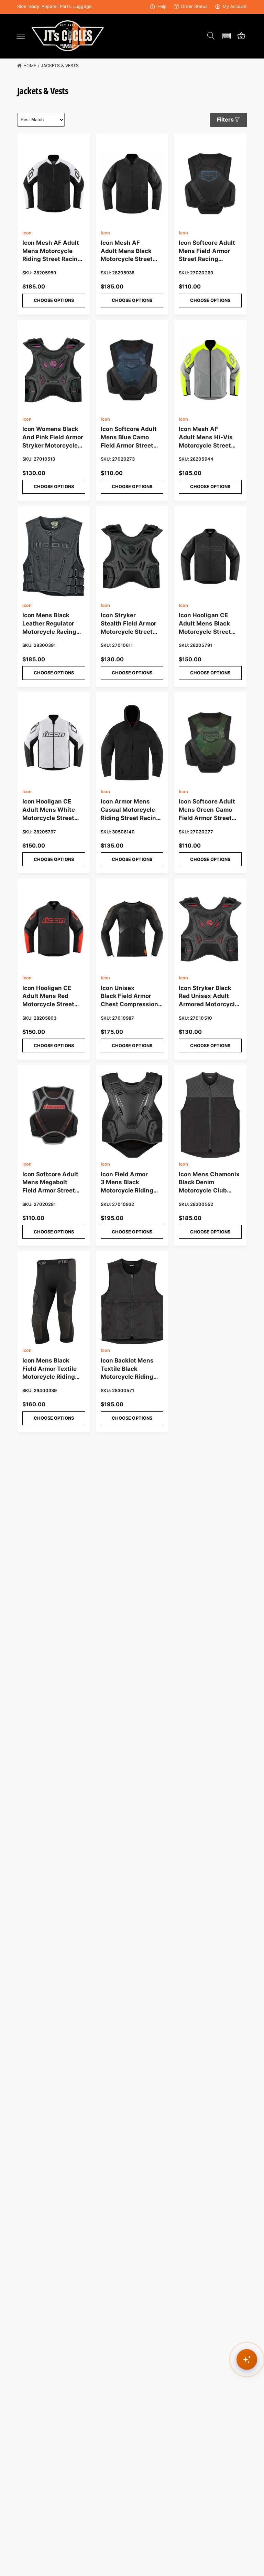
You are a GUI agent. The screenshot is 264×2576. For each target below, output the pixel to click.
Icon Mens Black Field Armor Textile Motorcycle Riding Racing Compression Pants (52, 1369)
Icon (27, 233)
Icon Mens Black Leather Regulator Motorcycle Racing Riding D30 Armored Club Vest (52, 624)
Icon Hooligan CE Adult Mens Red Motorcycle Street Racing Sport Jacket (51, 997)
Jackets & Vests (60, 66)
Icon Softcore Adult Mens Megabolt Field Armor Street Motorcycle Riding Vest (50, 1183)
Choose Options (54, 300)
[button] (21, 36)
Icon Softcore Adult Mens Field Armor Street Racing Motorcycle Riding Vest (207, 251)
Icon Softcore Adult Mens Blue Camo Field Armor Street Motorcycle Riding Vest (129, 438)
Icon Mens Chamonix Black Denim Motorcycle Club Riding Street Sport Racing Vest (209, 1183)
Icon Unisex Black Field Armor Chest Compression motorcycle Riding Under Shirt (129, 997)
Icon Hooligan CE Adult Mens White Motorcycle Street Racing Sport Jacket (51, 810)
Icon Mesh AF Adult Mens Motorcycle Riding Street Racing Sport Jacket (52, 251)
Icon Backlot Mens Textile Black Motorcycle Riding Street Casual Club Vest (128, 1369)
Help (162, 6)
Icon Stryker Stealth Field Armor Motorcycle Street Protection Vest (129, 624)
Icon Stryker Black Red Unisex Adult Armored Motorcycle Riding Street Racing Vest (208, 997)
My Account (235, 6)
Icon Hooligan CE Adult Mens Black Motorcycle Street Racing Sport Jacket (208, 624)
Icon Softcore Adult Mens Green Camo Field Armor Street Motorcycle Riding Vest (207, 810)
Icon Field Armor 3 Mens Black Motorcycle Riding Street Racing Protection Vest (127, 1183)
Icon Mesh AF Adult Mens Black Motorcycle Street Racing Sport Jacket (130, 251)
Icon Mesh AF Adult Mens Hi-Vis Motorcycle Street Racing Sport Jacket (208, 438)
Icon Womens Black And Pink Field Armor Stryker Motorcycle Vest (53, 438)
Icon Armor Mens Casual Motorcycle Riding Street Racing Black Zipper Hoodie (130, 810)
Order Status (194, 6)
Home (30, 66)
